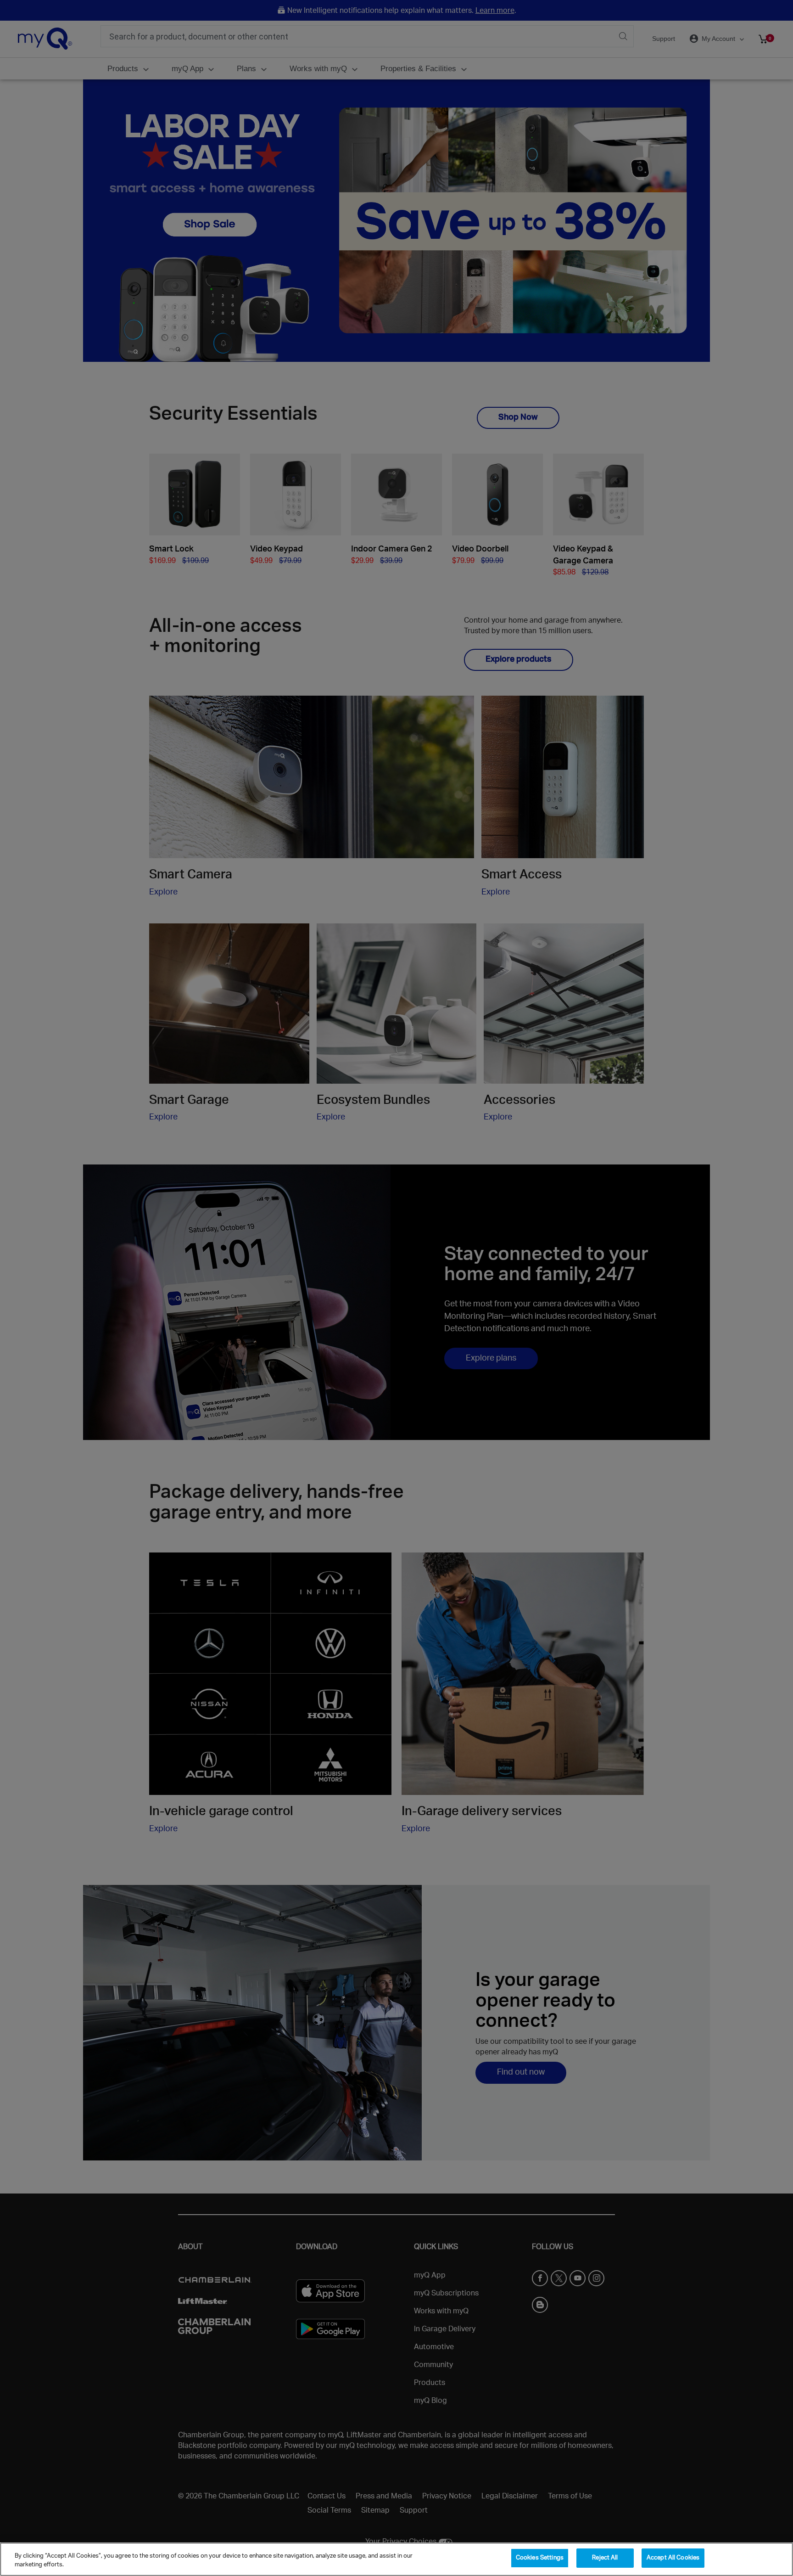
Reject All (605, 2558)
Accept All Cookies (673, 2558)
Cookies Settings (540, 2558)
